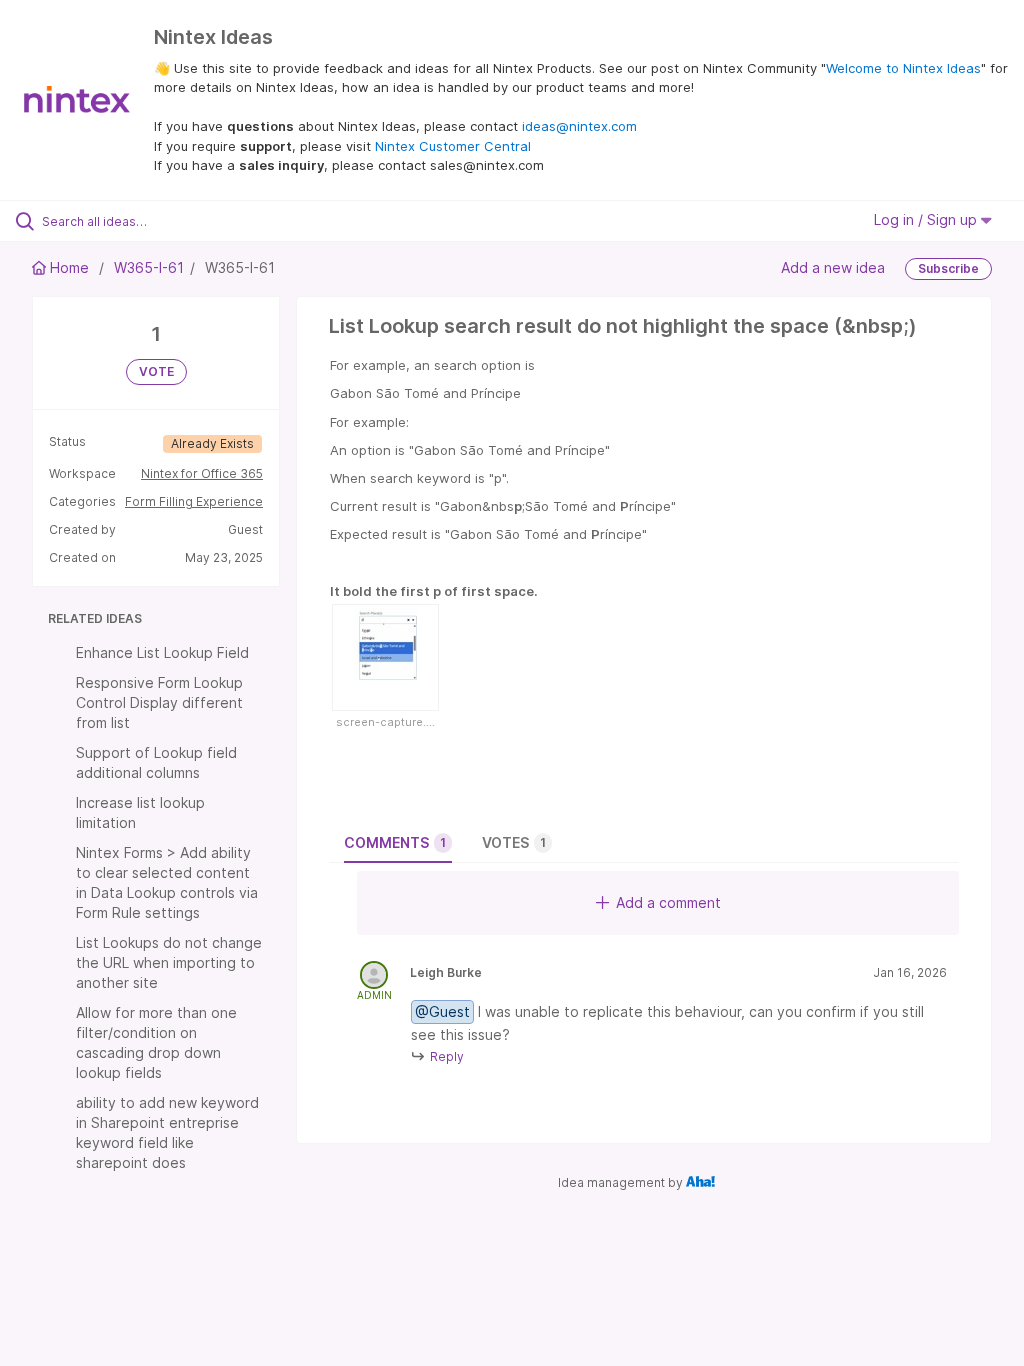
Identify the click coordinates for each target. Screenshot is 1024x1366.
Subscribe (948, 268)
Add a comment (668, 902)
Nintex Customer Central (453, 146)
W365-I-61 (149, 267)
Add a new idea (833, 266)
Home (69, 267)
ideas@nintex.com (579, 126)
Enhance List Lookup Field (162, 652)
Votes (514, 842)
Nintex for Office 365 (202, 473)
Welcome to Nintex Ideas (903, 68)
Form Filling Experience (194, 501)
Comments (395, 842)
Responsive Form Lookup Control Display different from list (159, 702)
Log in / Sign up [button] (927, 219)
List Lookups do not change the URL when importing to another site (169, 962)
